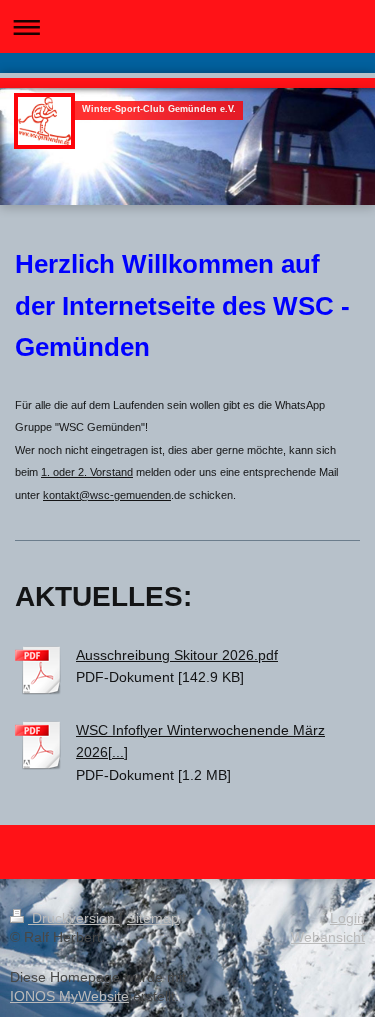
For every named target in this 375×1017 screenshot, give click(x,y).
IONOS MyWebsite (69, 996)
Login (347, 918)
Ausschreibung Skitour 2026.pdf (177, 655)
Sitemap (153, 918)
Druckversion (73, 918)
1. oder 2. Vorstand (87, 472)
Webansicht (328, 937)
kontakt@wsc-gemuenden (107, 495)
